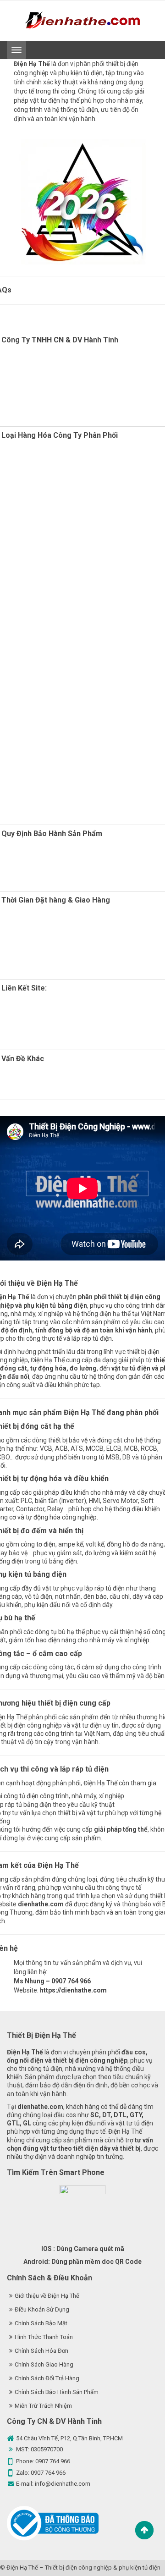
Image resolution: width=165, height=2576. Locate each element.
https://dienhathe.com (73, 1990)
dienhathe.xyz (45, 1013)
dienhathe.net (59, 1030)
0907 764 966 (53, 2461)
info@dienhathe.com (63, 2484)
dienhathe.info (73, 1039)
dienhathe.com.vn (48, 1022)
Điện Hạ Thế (22, 2568)
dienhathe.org (47, 1005)
